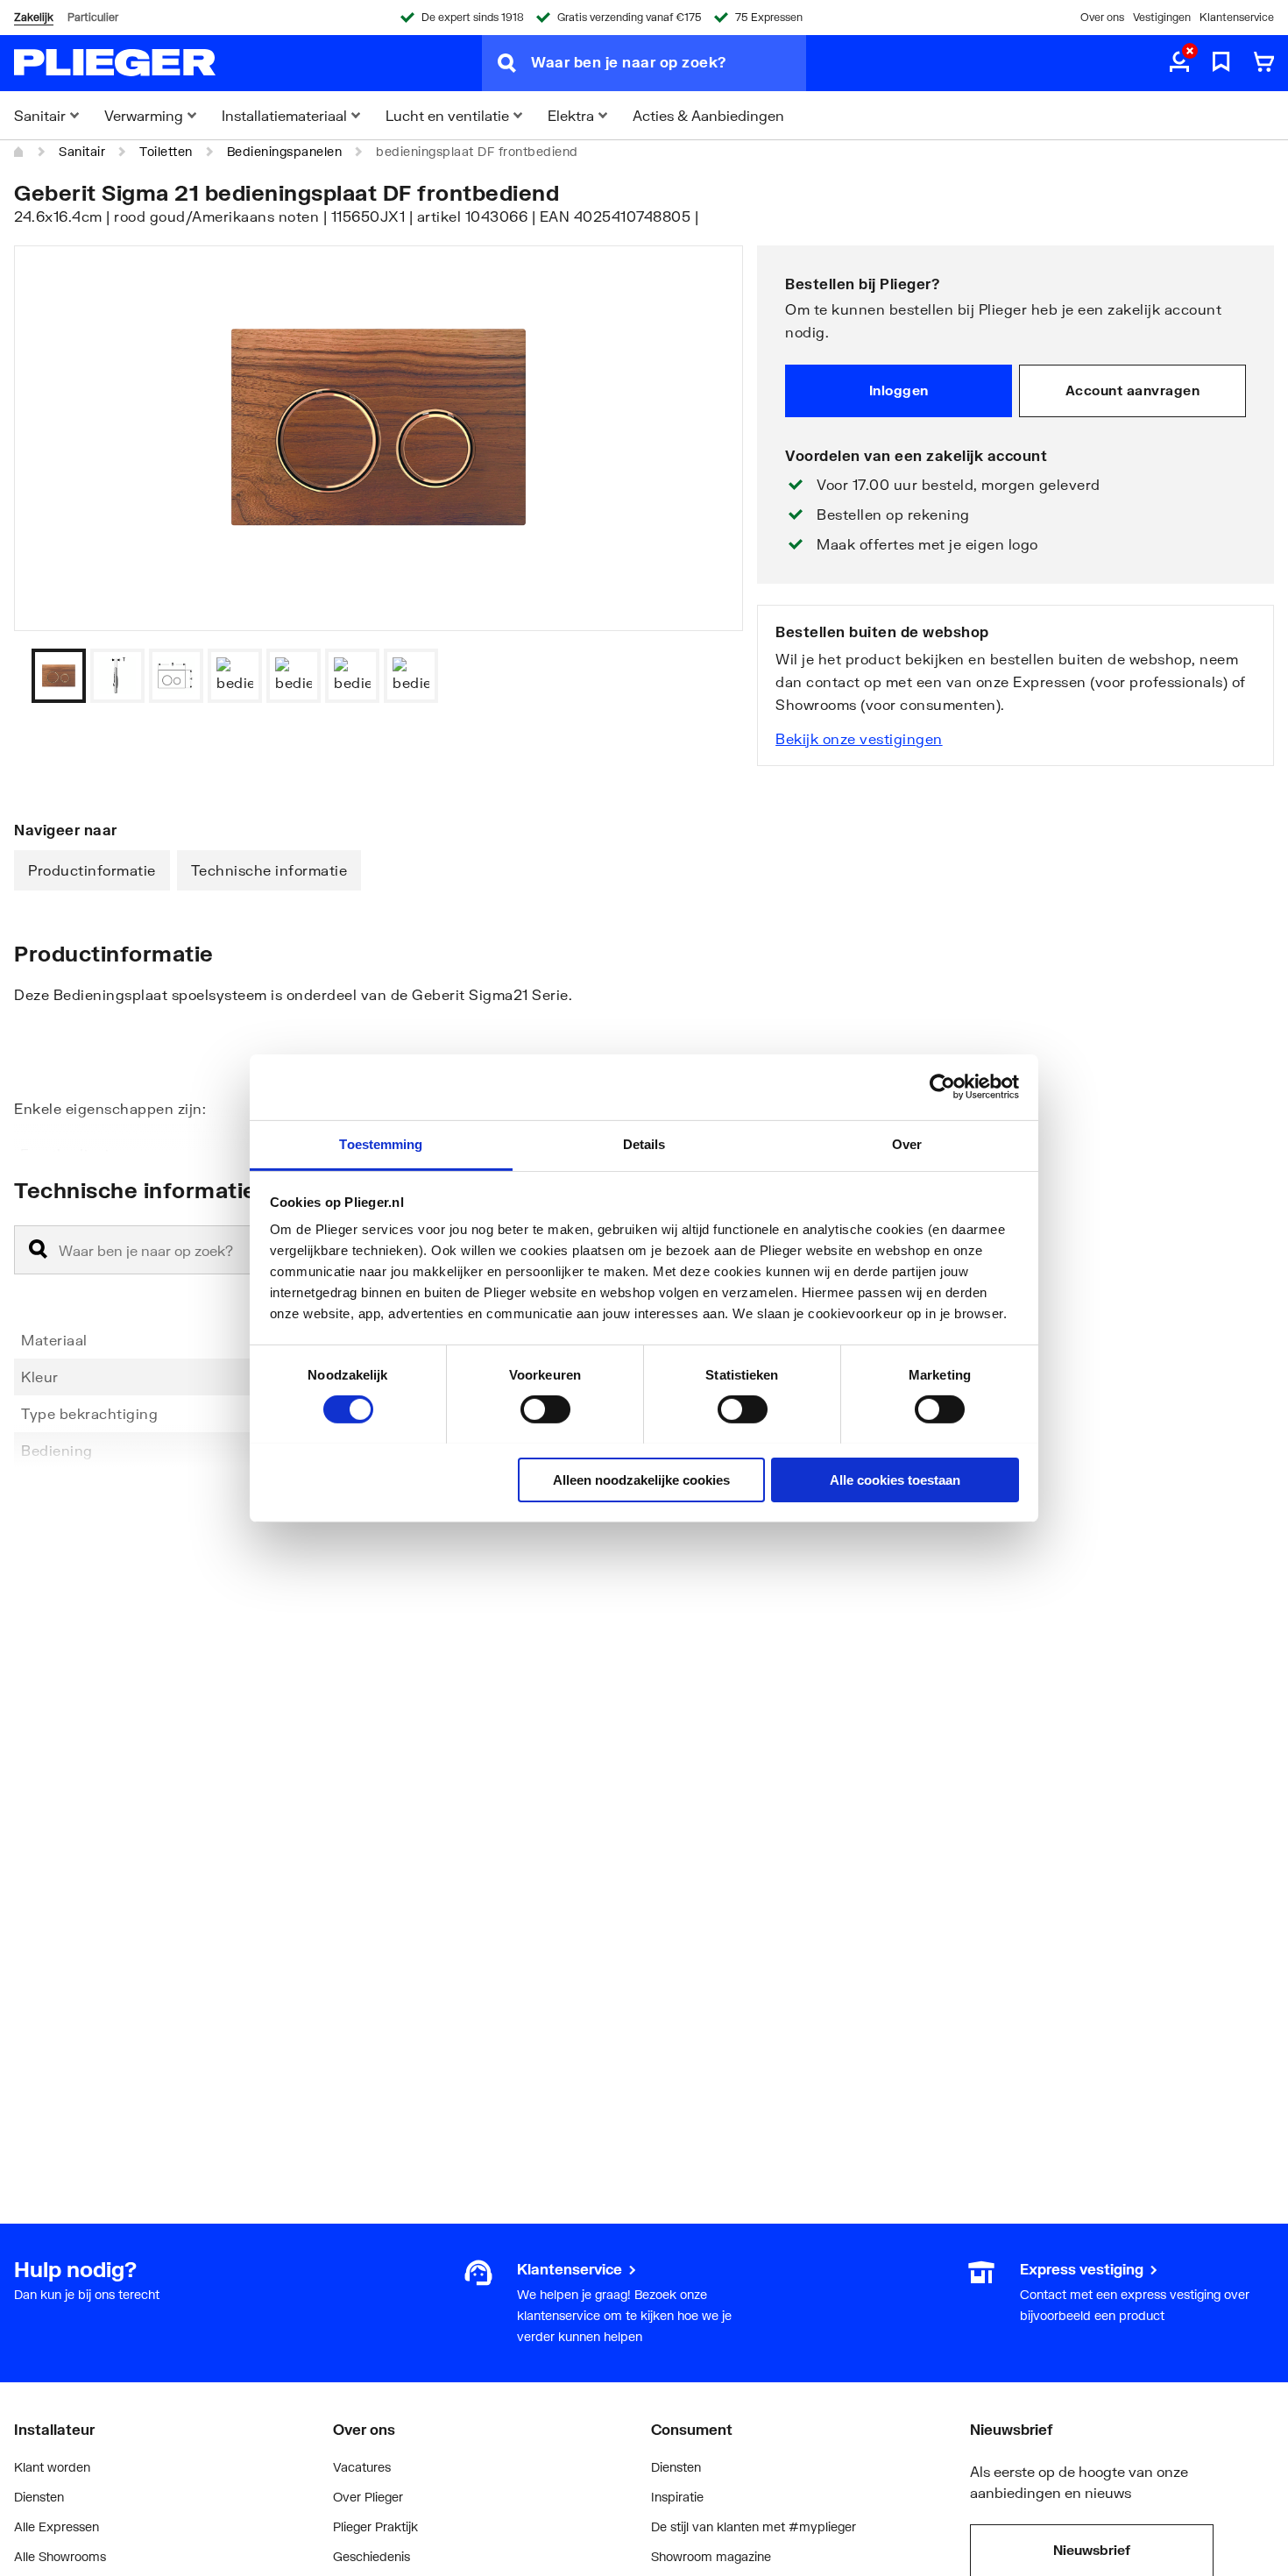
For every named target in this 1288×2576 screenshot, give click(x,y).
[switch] (545, 1409)
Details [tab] (644, 1143)
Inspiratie (677, 2497)
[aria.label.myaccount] (1179, 63)
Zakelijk (34, 17)
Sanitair (82, 151)
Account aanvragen (1133, 390)
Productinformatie (92, 870)
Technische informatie (269, 870)
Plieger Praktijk (375, 2526)
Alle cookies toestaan (895, 1479)
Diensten (39, 2497)
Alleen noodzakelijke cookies (641, 1479)
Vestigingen (1162, 17)
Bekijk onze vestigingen (859, 738)
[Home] (19, 152)
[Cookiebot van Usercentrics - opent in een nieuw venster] (942, 1087)
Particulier (93, 17)
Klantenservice (1237, 17)
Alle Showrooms (60, 2556)
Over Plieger (368, 2497)
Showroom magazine (711, 2556)
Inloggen (899, 390)
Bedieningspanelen (285, 151)
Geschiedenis (372, 2556)
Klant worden (52, 2467)
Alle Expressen (57, 2526)
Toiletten (166, 151)
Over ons (1102, 17)
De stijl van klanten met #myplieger (754, 2526)
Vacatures (362, 2467)
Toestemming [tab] (381, 1143)
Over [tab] (907, 1143)
